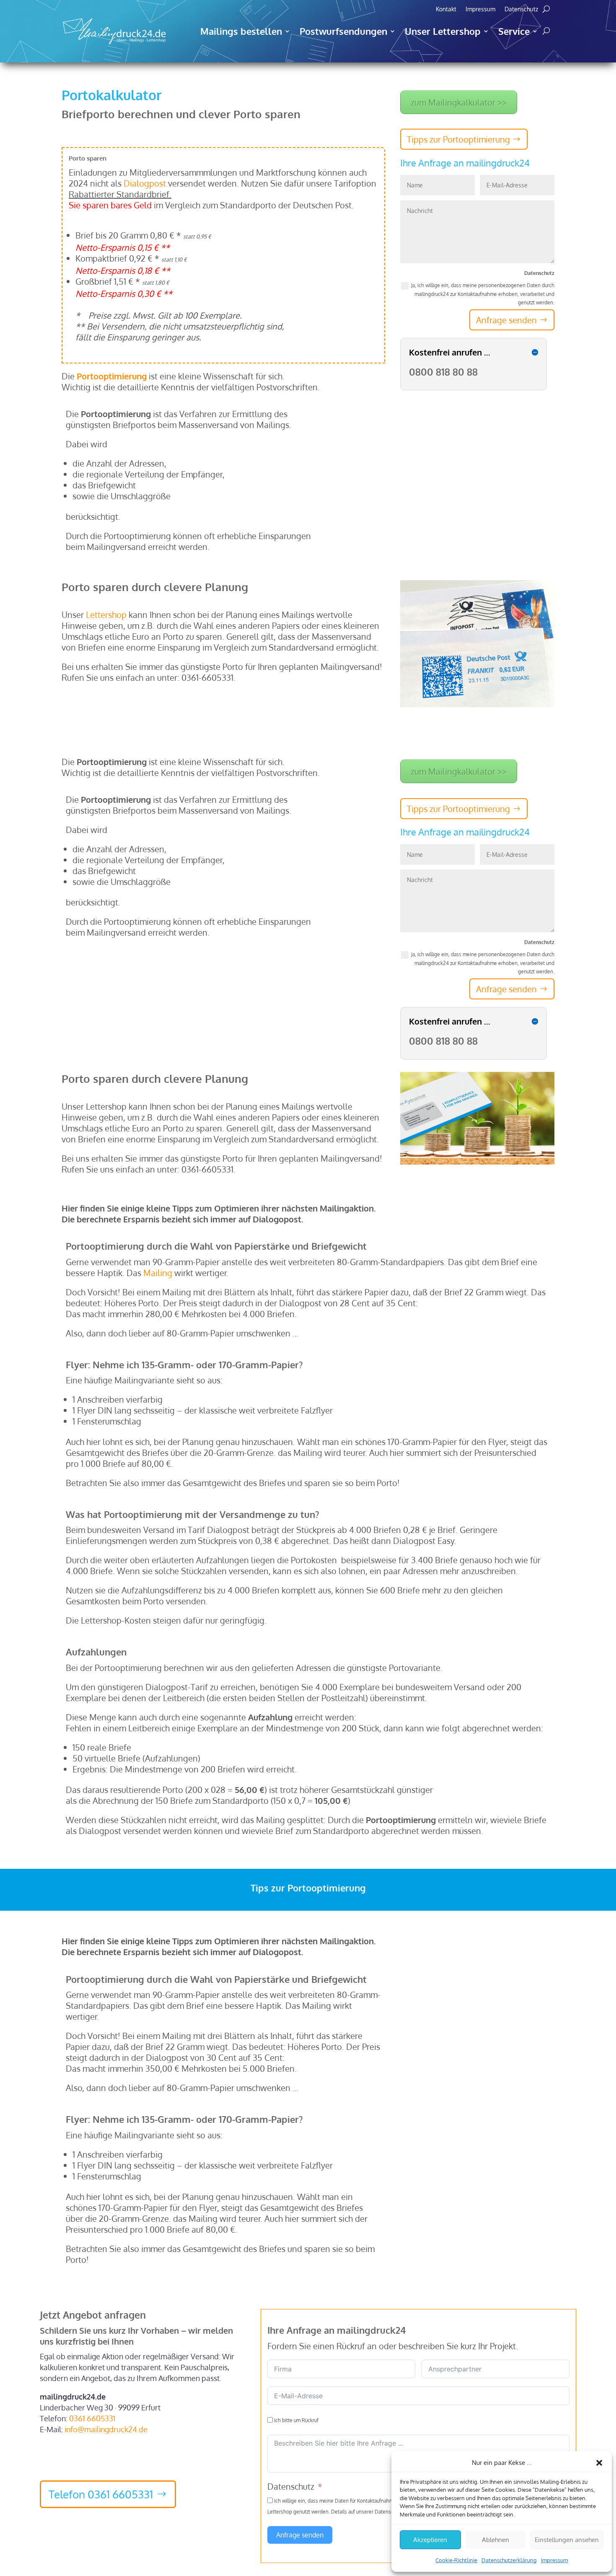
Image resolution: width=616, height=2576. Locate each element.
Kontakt (446, 9)
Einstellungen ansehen (567, 2540)
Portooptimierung (112, 376)
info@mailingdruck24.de (106, 2429)
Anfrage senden (506, 320)
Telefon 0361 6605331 (101, 2494)
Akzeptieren (430, 2540)
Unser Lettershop (443, 31)
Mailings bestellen (241, 31)
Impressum (554, 2560)
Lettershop (106, 615)
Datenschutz (521, 9)
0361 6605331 (92, 2418)
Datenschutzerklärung (509, 2560)
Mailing (158, 1273)
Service (514, 31)
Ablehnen (496, 2540)
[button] (599, 2463)
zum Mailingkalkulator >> (459, 102)
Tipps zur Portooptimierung (458, 139)
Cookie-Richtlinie (456, 2560)
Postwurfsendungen (343, 31)
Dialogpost (145, 183)
